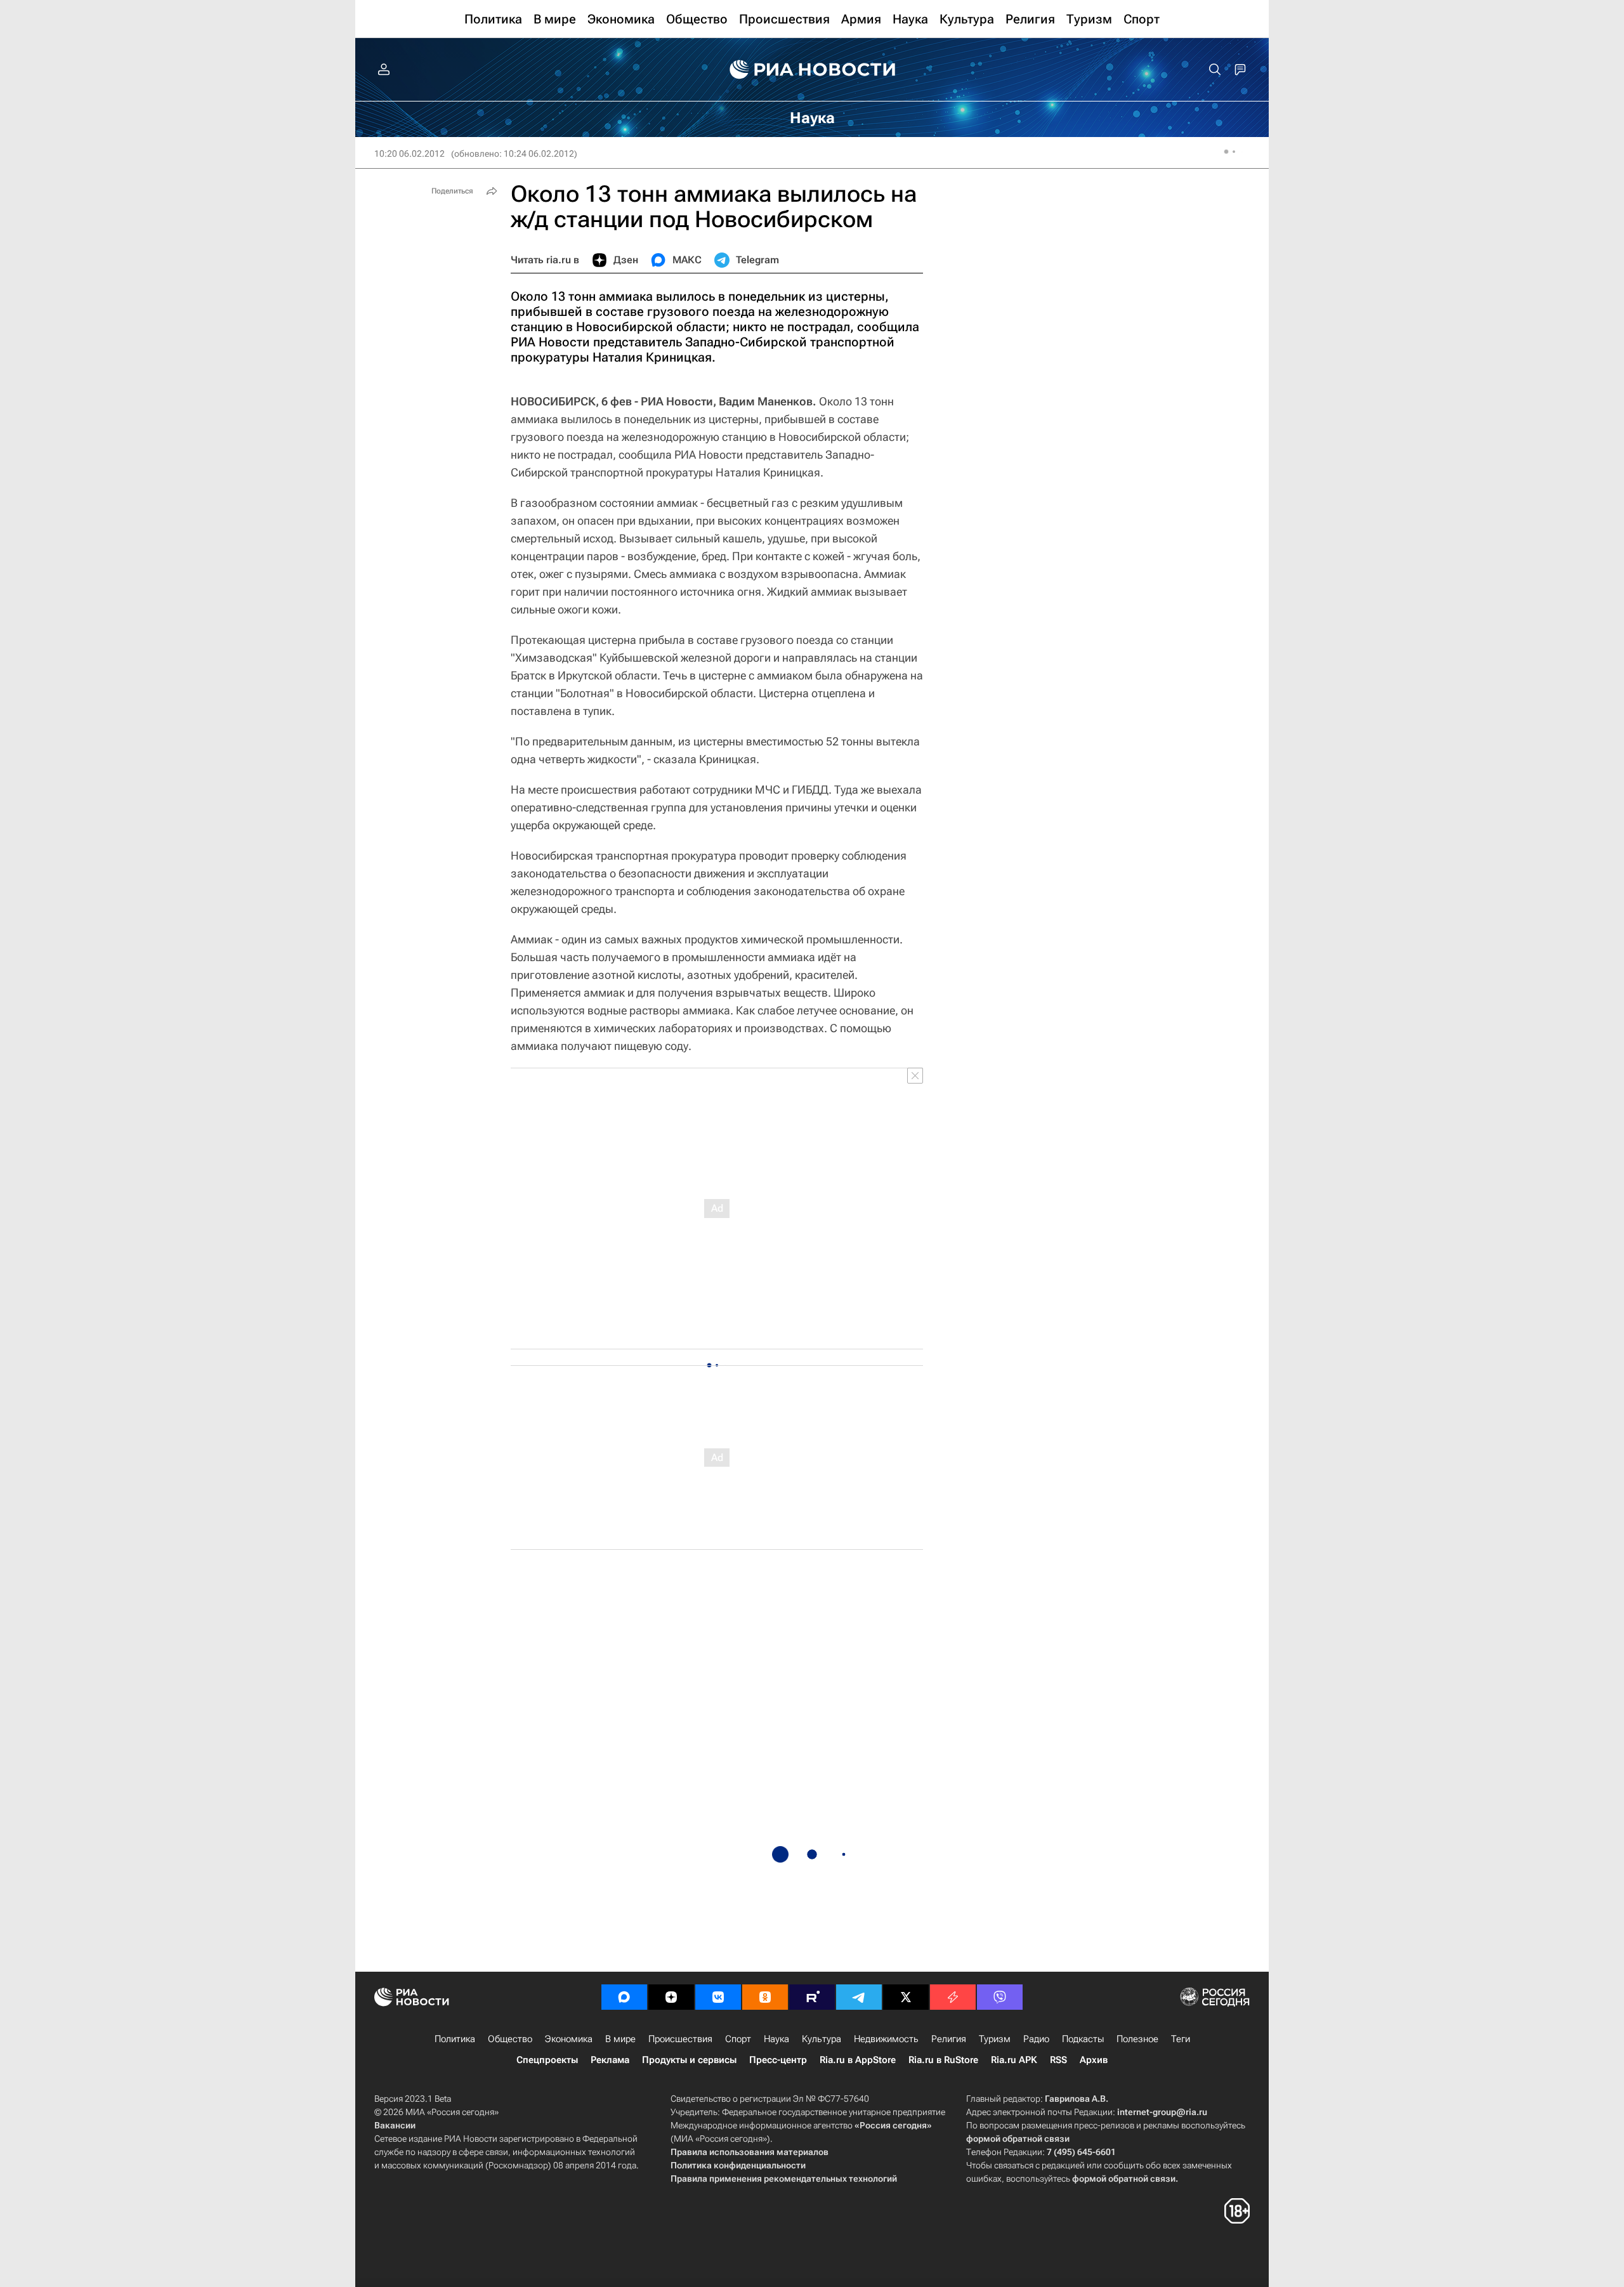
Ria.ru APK (1014, 2060)
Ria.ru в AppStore (858, 2060)
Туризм (995, 2039)
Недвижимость (886, 2039)
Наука (776, 2039)
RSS (1058, 2060)
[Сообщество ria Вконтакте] (718, 1997)
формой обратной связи (1018, 2139)
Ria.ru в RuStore (943, 2060)
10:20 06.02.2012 (409, 154)
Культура (822, 2039)
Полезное (1137, 2039)
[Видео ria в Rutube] (812, 1997)
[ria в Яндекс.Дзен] (671, 1997)
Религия (949, 2039)
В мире (620, 2039)
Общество (510, 2039)
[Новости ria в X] (906, 1997)
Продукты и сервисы (689, 2060)
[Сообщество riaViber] (1000, 1997)
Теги (1181, 2039)
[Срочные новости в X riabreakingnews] (953, 1997)
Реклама (610, 2060)
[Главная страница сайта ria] (812, 70)
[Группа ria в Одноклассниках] (765, 1997)
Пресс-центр (778, 2060)
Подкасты (1083, 2039)
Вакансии (395, 2125)
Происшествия (680, 2039)
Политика (455, 2039)
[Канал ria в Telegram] (859, 1997)
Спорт (738, 2039)
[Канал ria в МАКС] (624, 1997)
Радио (1036, 2039)
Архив (1094, 2060)
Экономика (569, 2039)
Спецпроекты (547, 2060)
